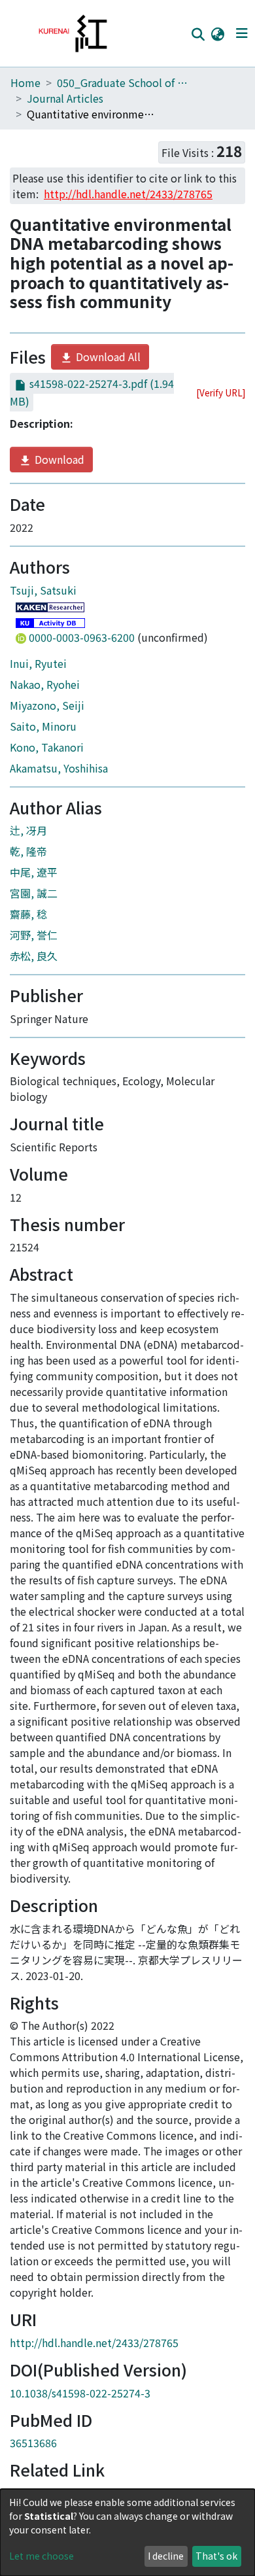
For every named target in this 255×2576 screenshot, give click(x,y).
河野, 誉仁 (34, 935)
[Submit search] (198, 34)
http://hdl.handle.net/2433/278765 (94, 2342)
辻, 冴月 (28, 830)
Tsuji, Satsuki (43, 590)
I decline (166, 2556)
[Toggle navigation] (242, 33)
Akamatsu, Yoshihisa (59, 768)
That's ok (216, 2556)
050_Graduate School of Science (122, 82)
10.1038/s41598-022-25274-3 (80, 2393)
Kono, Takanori (47, 747)
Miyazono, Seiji (47, 705)
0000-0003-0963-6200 (82, 637)
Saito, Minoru (43, 726)
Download (58, 459)
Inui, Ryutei (38, 663)
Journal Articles (65, 98)
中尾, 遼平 (34, 872)
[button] (217, 33)
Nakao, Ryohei (45, 684)
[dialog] (127, 2532)
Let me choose (42, 2556)
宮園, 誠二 (34, 893)
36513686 (33, 2443)
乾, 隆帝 (28, 851)
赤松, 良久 (34, 956)
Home (25, 82)
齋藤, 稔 (28, 914)
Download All (107, 357)
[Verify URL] (221, 392)
